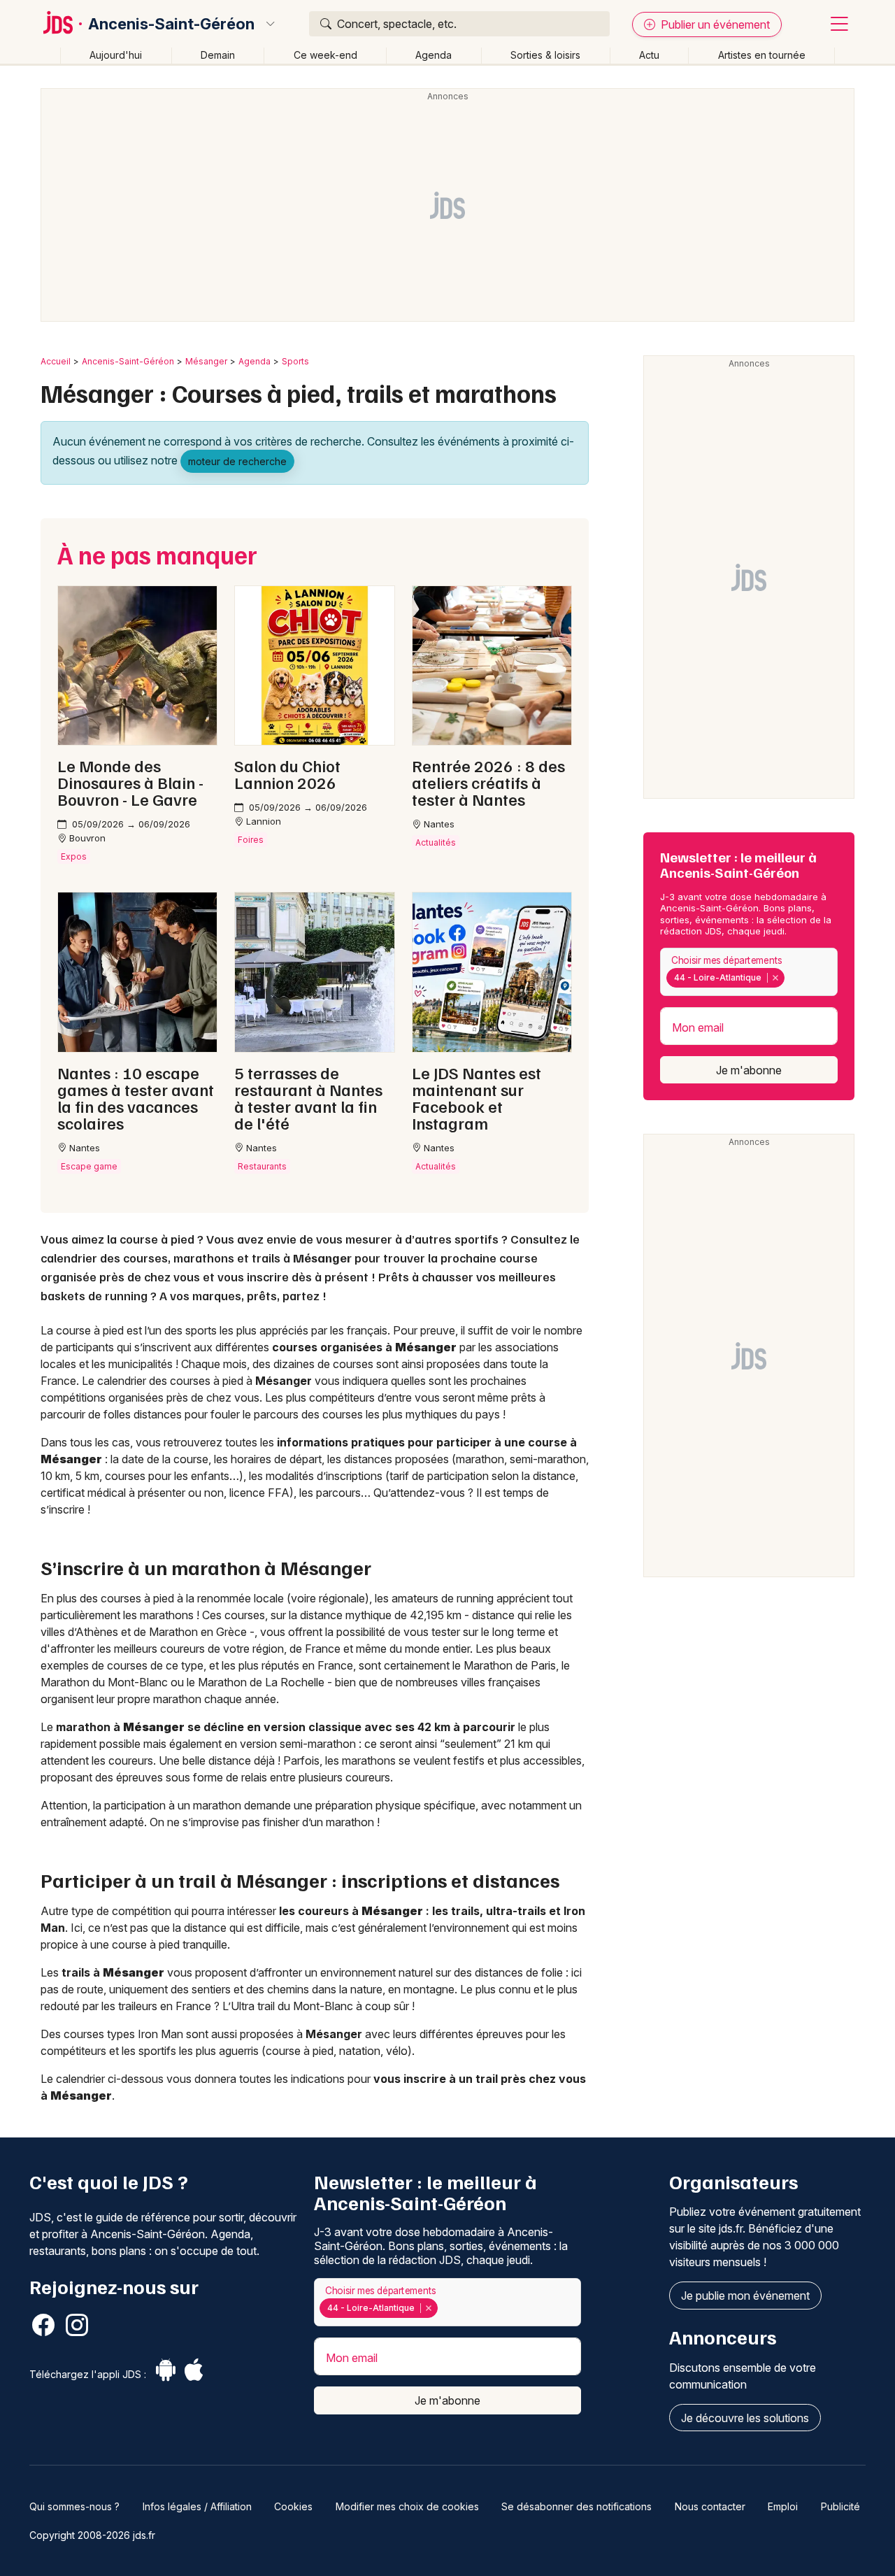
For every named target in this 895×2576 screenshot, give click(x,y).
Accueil (56, 361)
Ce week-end (325, 55)
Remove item (775, 978)
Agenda (434, 55)
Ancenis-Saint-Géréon (171, 24)
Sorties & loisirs (545, 55)
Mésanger (206, 361)
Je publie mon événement (745, 2296)
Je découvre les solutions (745, 2418)
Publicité (840, 2506)
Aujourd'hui (116, 55)
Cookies (293, 2506)
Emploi (783, 2506)
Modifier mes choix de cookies (407, 2506)
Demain (218, 55)
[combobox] (749, 972)
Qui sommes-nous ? (74, 2506)
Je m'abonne (749, 1070)
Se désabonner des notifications (577, 2506)
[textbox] (790, 978)
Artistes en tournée (762, 55)
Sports (295, 361)
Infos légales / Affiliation (197, 2506)
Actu (649, 55)
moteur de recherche (237, 461)
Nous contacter (710, 2506)
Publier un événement (714, 24)
